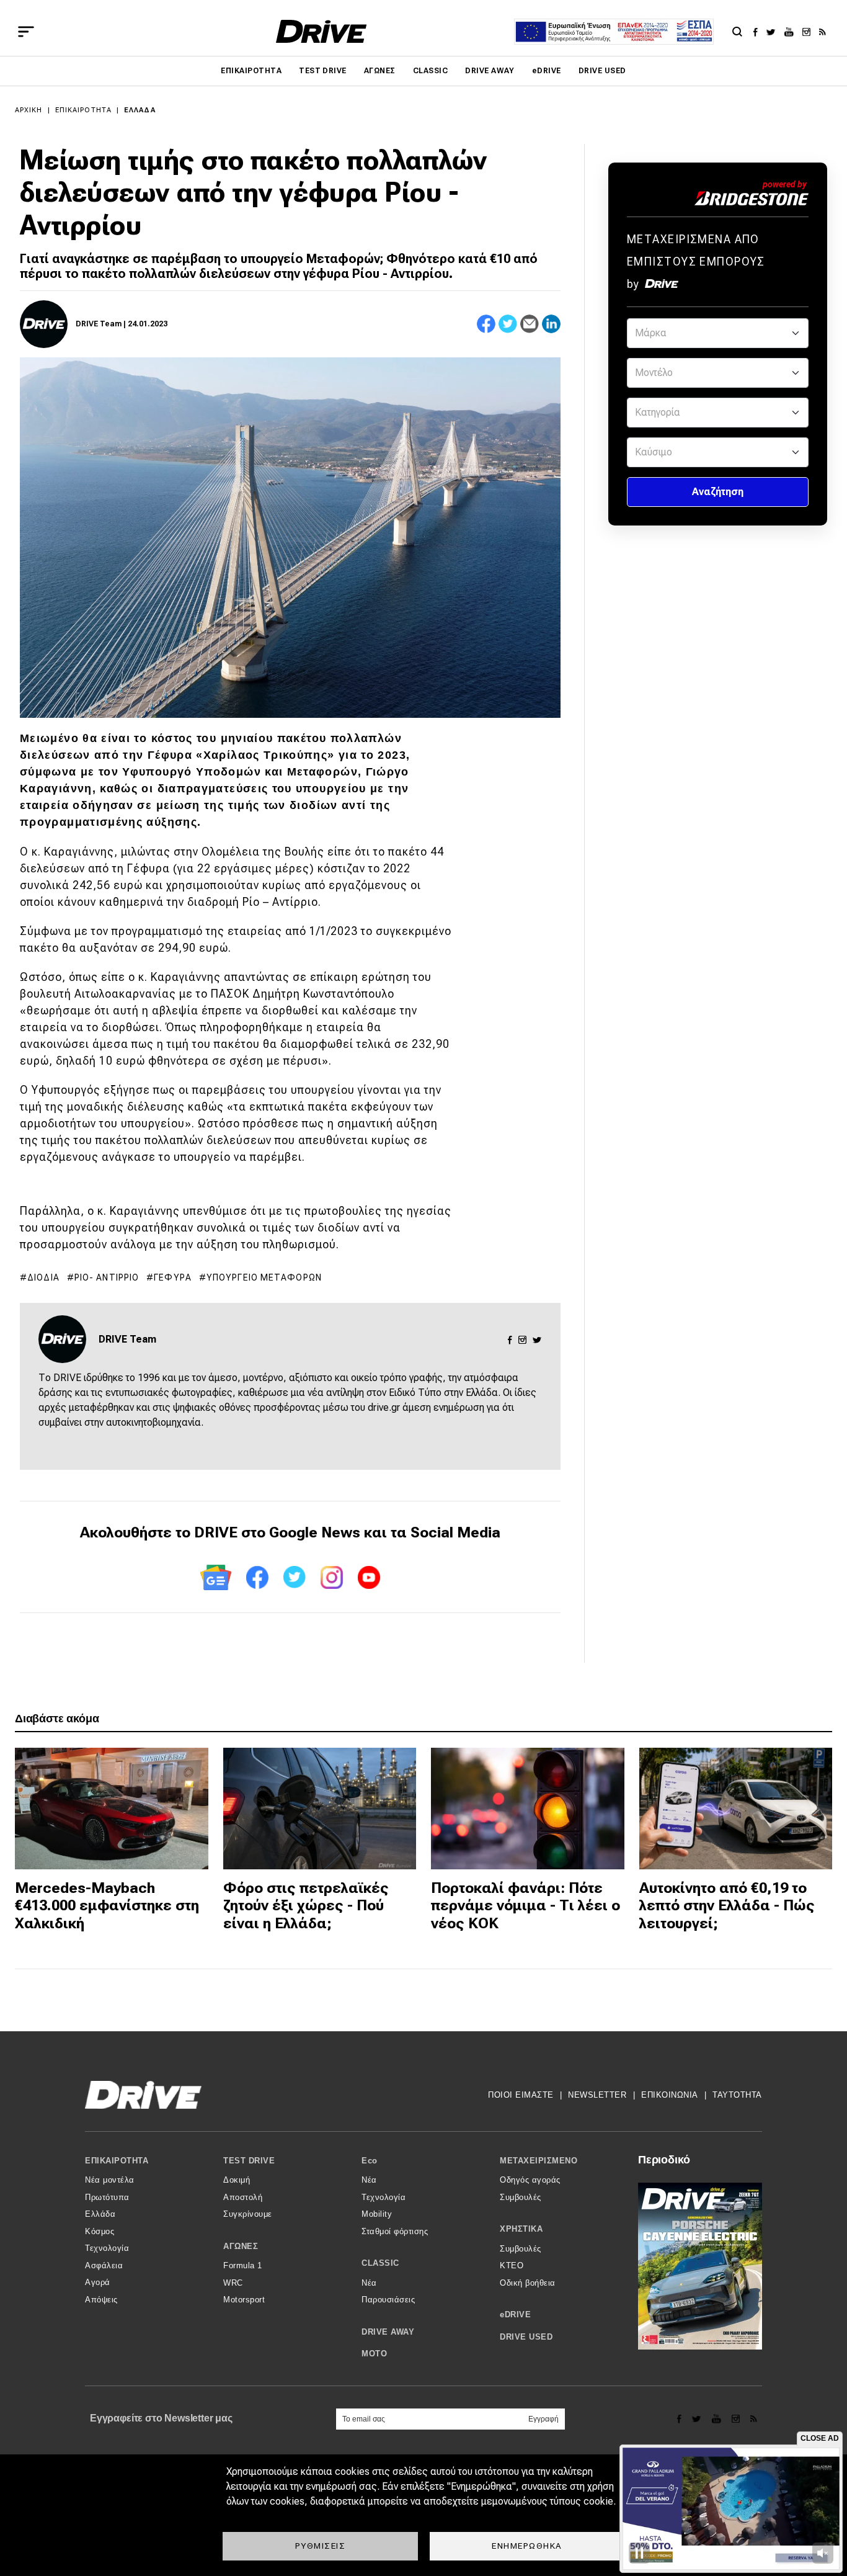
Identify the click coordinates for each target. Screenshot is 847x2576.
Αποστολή (243, 2197)
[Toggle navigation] (26, 32)
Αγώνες (380, 71)
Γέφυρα (173, 1277)
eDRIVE (547, 71)
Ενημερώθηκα (527, 2546)
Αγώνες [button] (241, 2246)
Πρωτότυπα (107, 2197)
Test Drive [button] (249, 2161)
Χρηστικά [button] (521, 2229)
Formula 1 (243, 2265)
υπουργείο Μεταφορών (264, 1277)
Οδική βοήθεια (528, 2283)
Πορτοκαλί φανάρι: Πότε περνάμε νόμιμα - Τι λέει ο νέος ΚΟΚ (525, 1906)
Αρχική (29, 110)
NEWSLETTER (597, 2095)
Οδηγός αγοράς (530, 2180)
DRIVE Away (490, 71)
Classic (430, 71)
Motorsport (244, 2300)
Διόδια (43, 1277)
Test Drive (323, 71)
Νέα (369, 2180)
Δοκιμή (237, 2180)
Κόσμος (100, 2231)
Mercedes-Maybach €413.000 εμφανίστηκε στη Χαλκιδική (107, 1906)
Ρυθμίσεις (321, 2546)
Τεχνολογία (107, 2248)
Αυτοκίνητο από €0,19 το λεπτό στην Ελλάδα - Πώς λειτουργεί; (727, 1906)
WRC (233, 2283)
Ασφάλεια (104, 2265)
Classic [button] (380, 2263)
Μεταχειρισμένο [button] (539, 2161)
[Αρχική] (322, 31)
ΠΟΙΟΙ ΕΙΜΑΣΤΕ (521, 2095)
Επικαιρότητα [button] (117, 2161)
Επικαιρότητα (251, 71)
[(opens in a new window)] (759, 32)
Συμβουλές (521, 2197)
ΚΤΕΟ (512, 2265)
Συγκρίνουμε (248, 2214)
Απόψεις (101, 2300)
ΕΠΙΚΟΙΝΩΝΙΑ (670, 2095)
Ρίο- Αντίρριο (107, 1277)
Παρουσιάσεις (388, 2300)
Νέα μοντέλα (110, 2180)
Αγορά (98, 2282)
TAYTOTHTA (737, 2095)
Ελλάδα (140, 110)
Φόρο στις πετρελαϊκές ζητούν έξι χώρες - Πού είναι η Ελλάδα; (306, 1906)
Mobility (377, 2214)
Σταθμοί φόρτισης (395, 2231)
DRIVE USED (602, 71)
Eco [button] (370, 2161)
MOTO (374, 2354)
